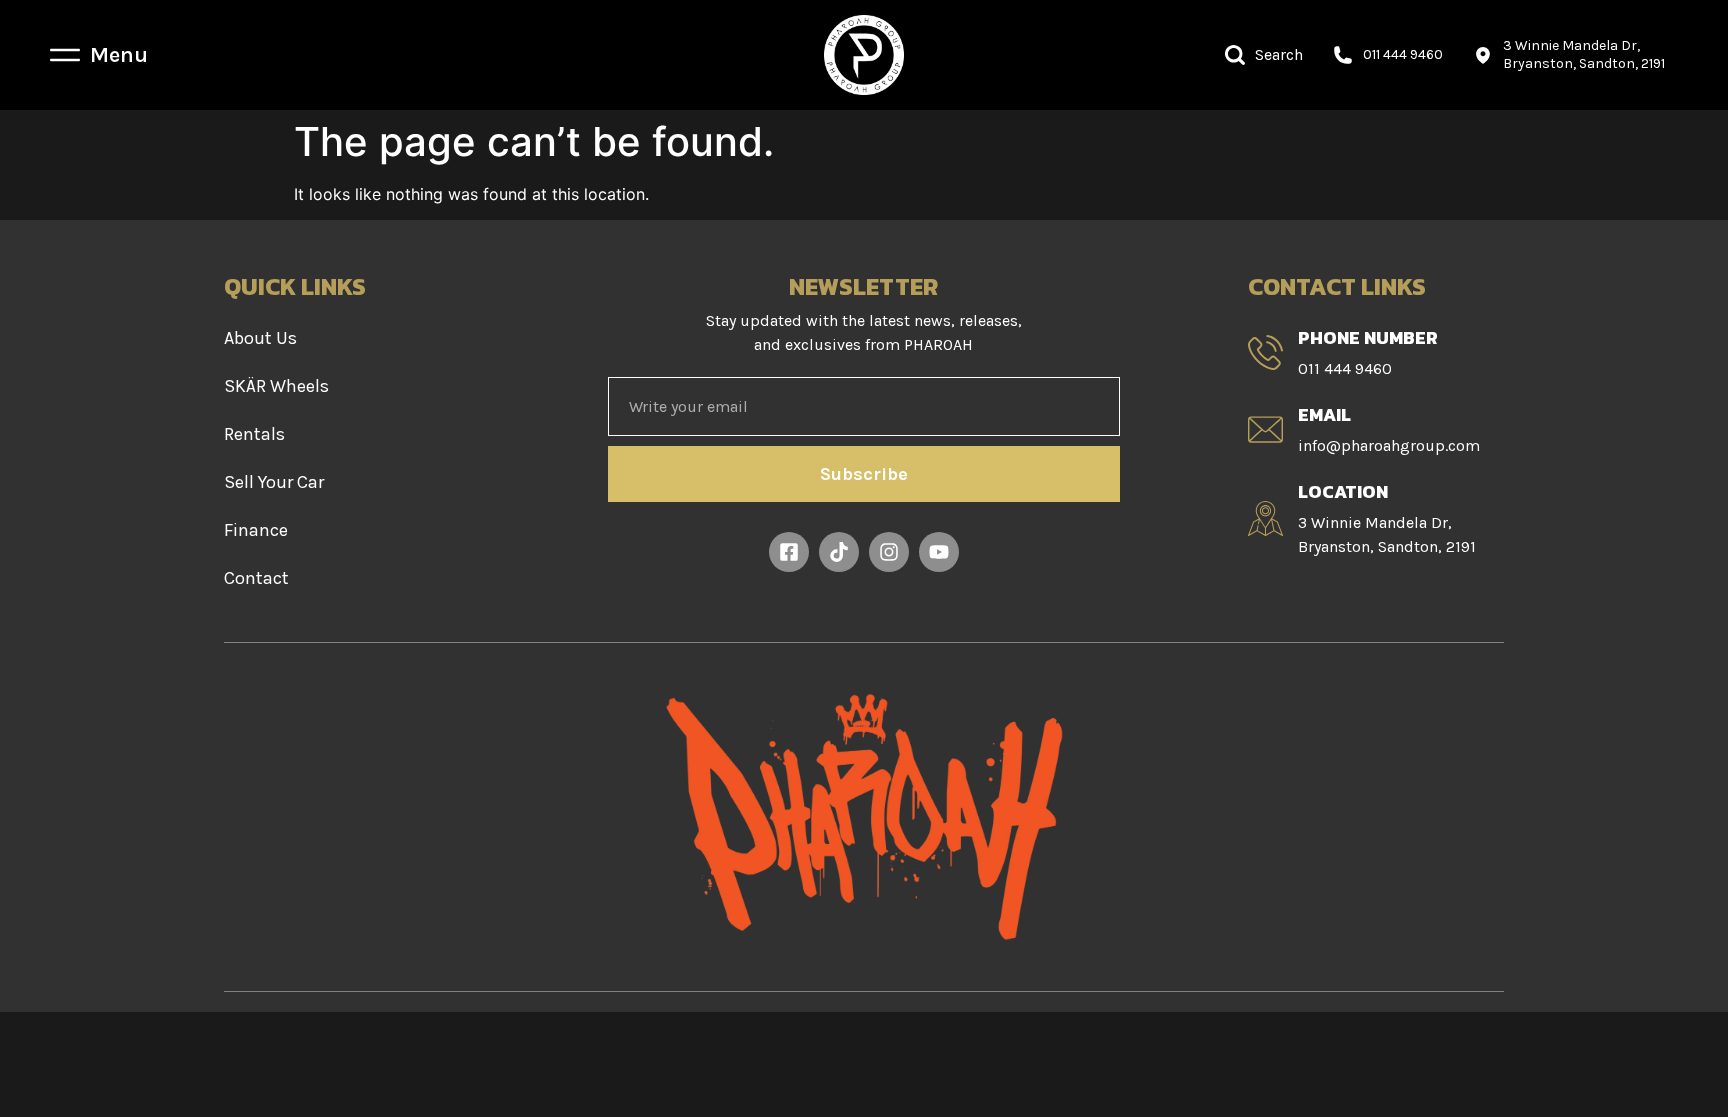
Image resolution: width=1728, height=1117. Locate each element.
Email (1324, 414)
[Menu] (65, 55)
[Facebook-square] (789, 552)
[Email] (1265, 429)
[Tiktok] (839, 552)
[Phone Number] (1265, 352)
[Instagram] (889, 552)
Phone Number (1368, 337)
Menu (119, 55)
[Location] (1265, 518)
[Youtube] (939, 552)
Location (1343, 491)
